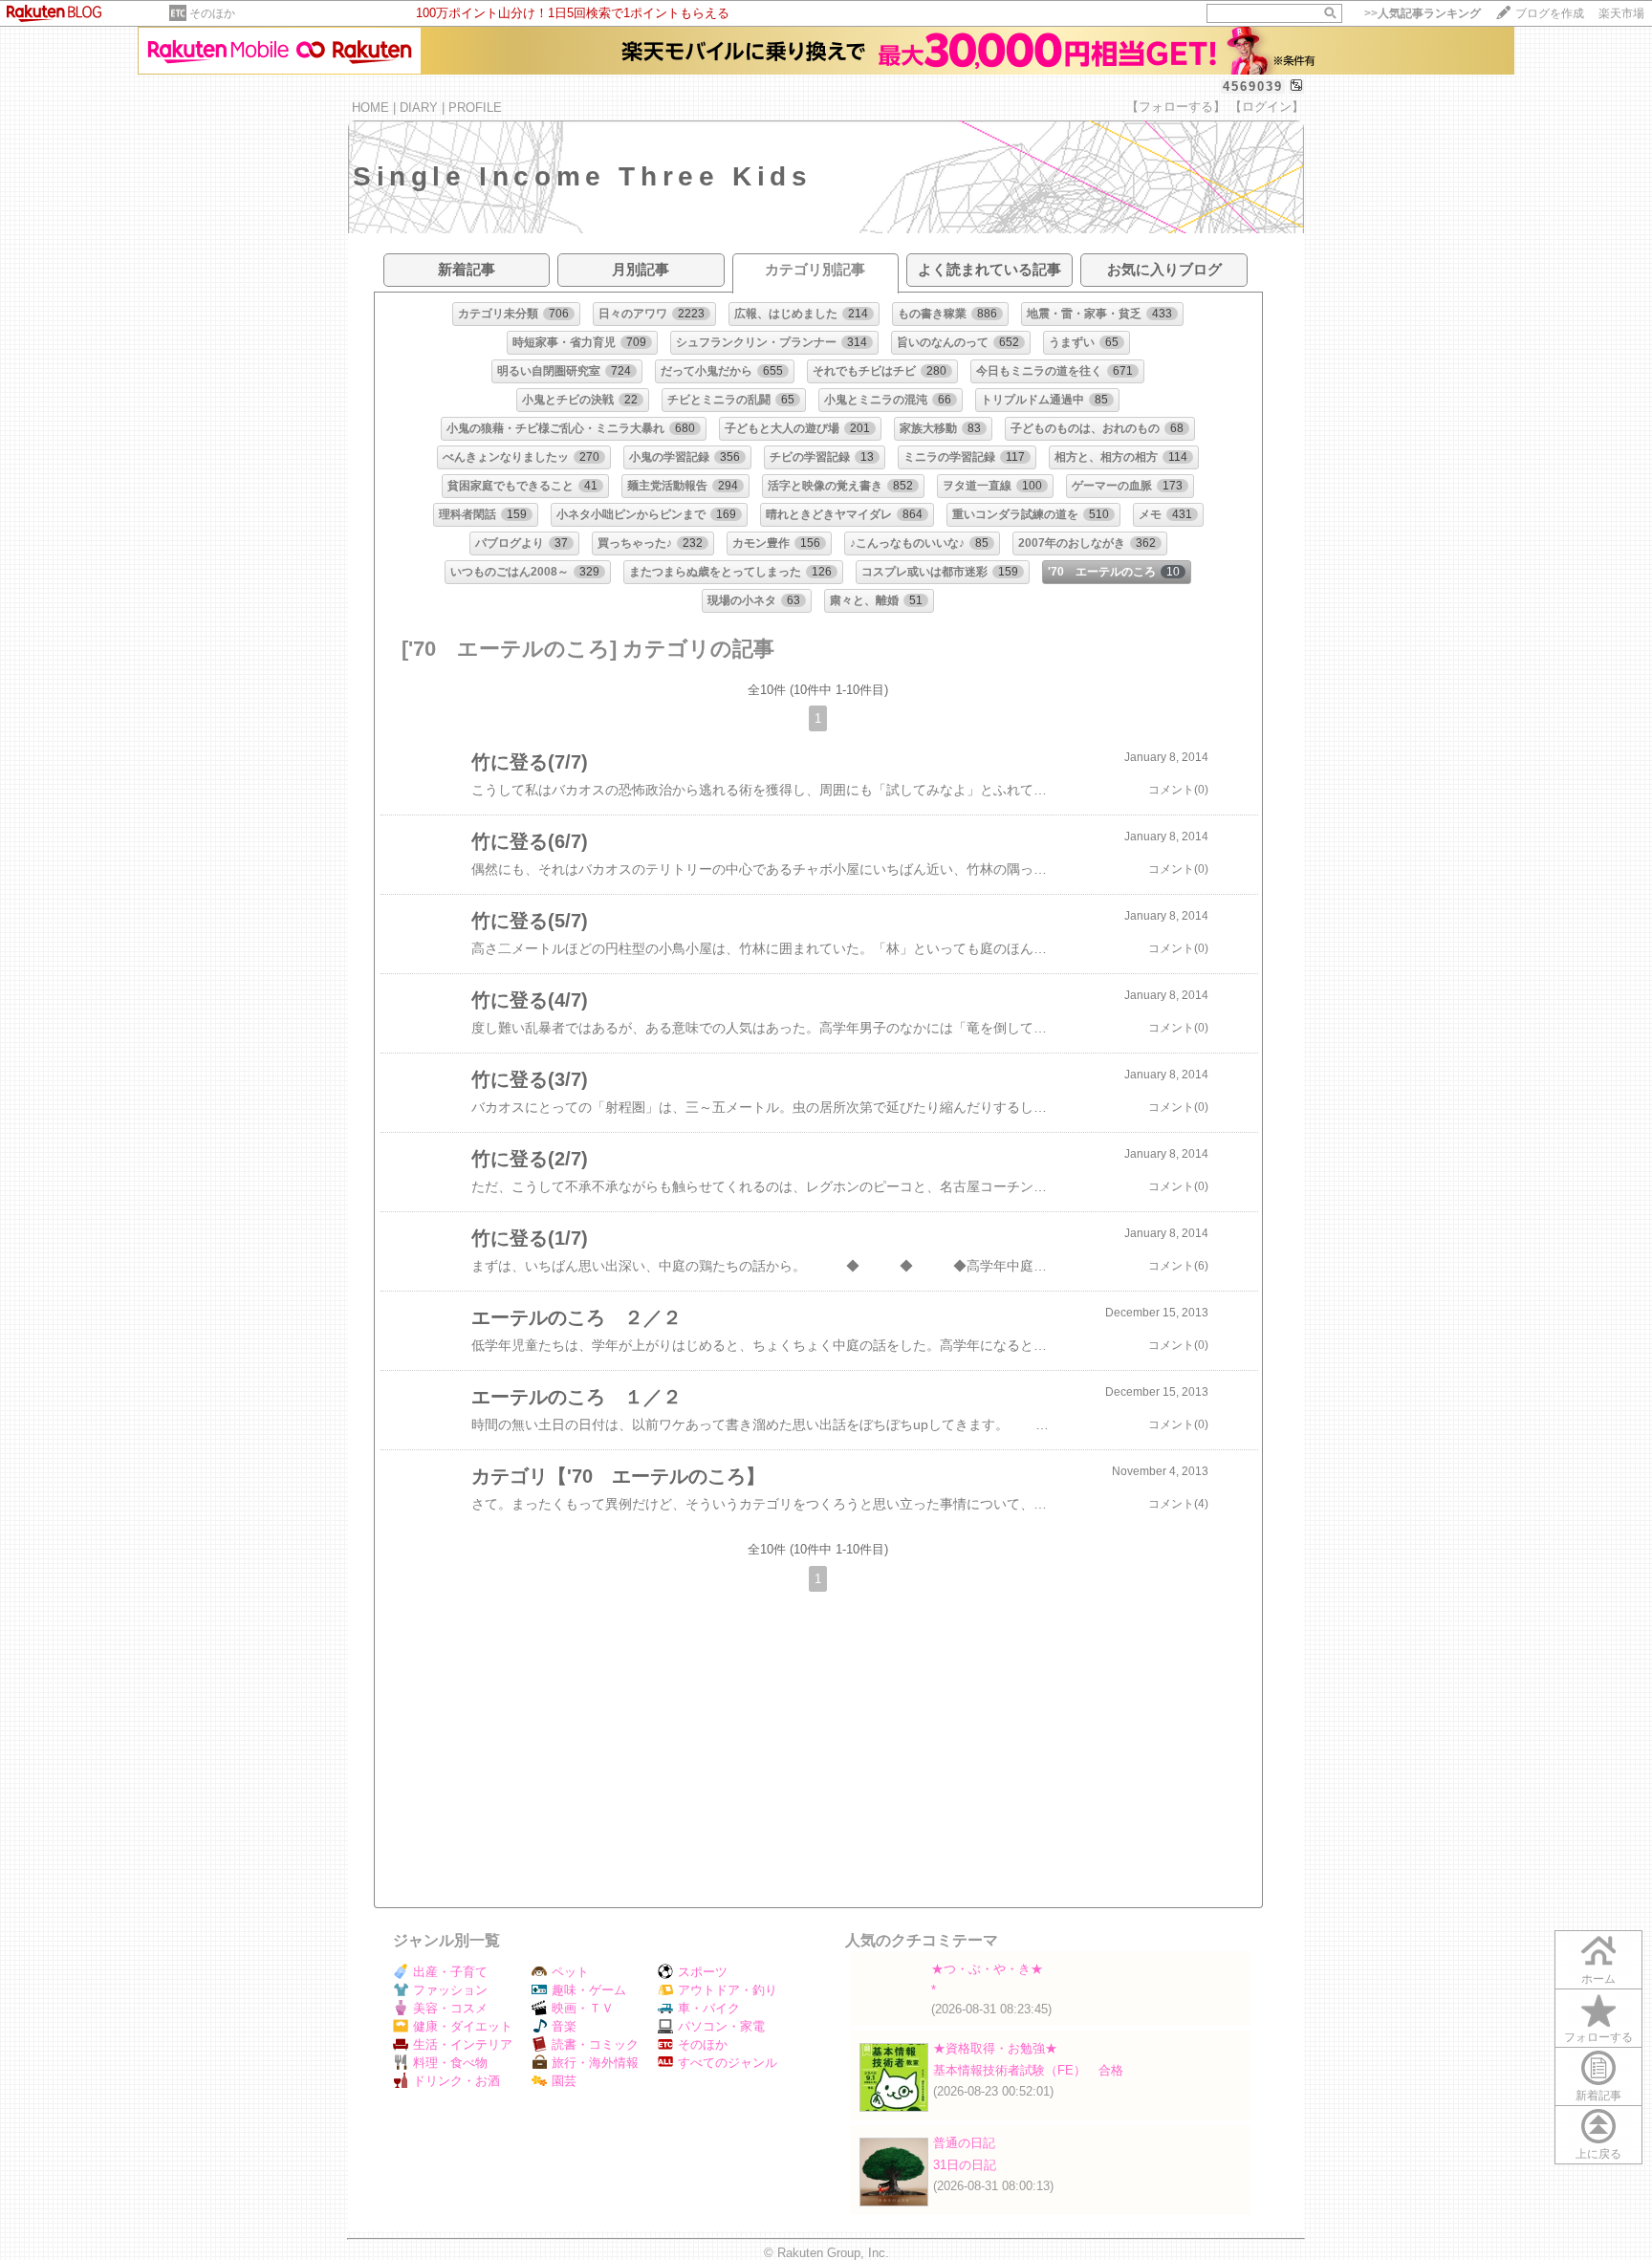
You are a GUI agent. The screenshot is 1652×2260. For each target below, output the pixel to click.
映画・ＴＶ (583, 2008)
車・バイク (709, 2008)
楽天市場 (1621, 13)
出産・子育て (450, 1972)
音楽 (564, 2026)
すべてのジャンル (728, 2063)
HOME (370, 108)
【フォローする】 (1176, 107)
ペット (570, 1972)
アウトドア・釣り (728, 1990)
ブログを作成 (1550, 13)
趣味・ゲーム (589, 1990)
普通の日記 (964, 2143)
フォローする (1598, 2037)
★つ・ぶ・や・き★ (987, 1969)
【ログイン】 (1267, 107)
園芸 (564, 2081)
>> (1423, 13)
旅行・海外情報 (595, 2063)
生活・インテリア (463, 2044)
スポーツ (703, 1972)
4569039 (1253, 87)
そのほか (212, 13)
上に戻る (1598, 2154)
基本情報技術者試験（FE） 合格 (1028, 2070)
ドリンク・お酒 (456, 2081)
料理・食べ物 (450, 2063)
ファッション (450, 1990)
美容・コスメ (450, 2008)
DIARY (419, 108)
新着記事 (1598, 2096)
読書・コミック (595, 2044)
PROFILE (475, 108)
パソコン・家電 (721, 2026)
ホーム (1598, 1979)
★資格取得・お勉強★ (995, 2048)
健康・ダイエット (463, 2026)
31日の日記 (965, 2165)
